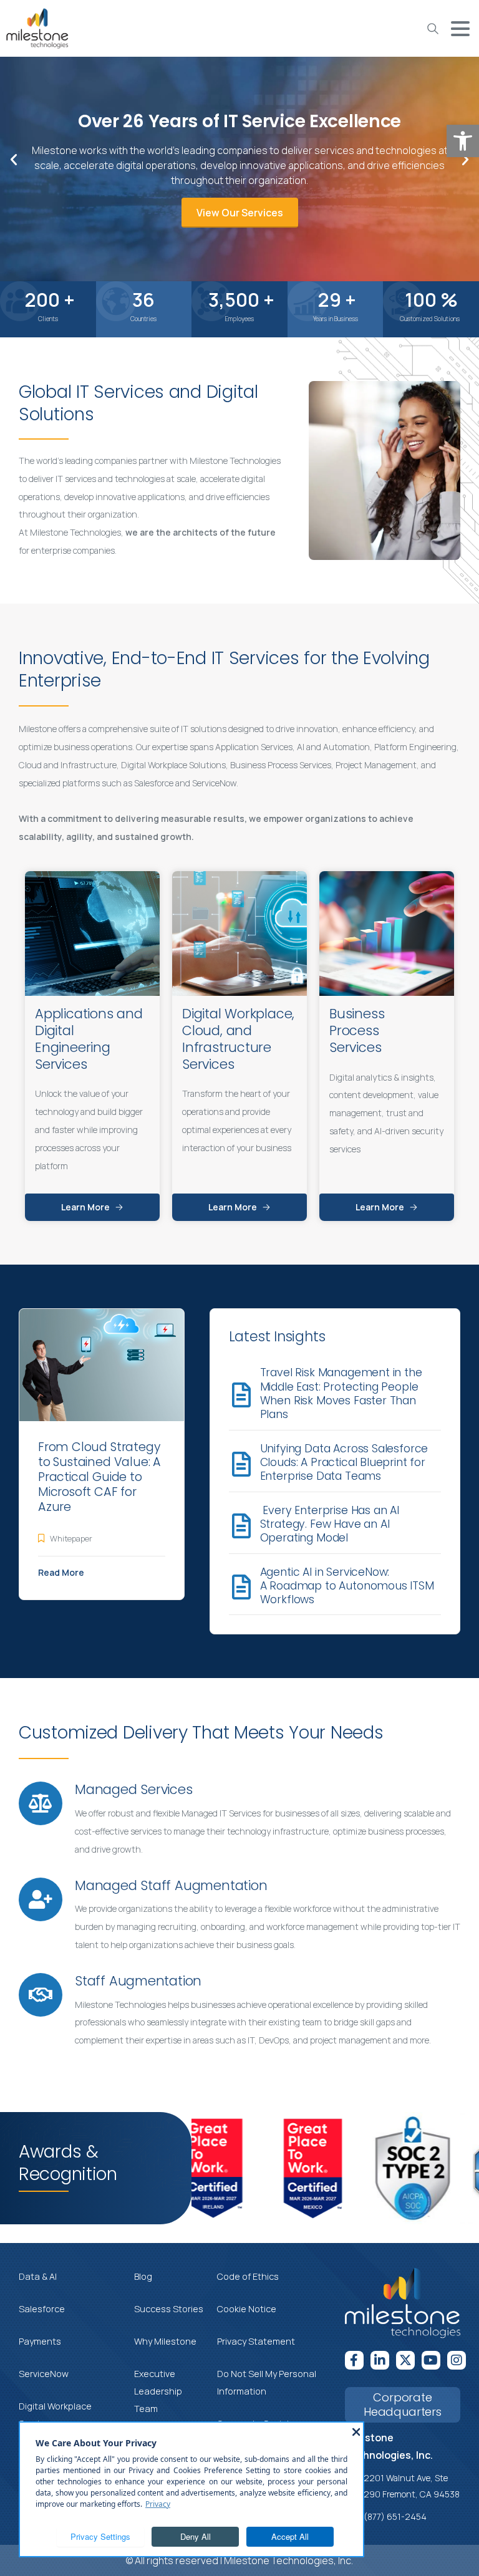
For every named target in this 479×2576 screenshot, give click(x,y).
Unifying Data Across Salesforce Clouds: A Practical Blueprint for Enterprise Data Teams (344, 1463)
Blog (143, 2276)
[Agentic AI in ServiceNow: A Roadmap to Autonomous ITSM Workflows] (241, 1587)
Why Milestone (165, 2341)
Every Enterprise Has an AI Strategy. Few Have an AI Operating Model (330, 1524)
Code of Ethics (248, 2276)
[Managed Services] (41, 1803)
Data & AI (38, 2276)
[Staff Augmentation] (41, 1995)
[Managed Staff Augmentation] (41, 1899)
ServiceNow (44, 2374)
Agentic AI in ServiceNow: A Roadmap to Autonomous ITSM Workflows (347, 1586)
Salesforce (42, 2309)
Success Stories (169, 2309)
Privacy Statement (256, 2341)
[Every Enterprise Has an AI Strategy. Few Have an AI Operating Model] (241, 1526)
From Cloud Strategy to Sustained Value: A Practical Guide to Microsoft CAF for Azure (99, 1477)
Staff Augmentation (138, 1981)
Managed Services (134, 1789)
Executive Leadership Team (158, 2391)
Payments (40, 2341)
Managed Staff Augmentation (171, 1885)
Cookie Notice (247, 2309)
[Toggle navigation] (460, 29)
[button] (463, 141)
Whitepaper (71, 1538)
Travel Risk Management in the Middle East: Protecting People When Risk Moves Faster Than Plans (341, 1393)
